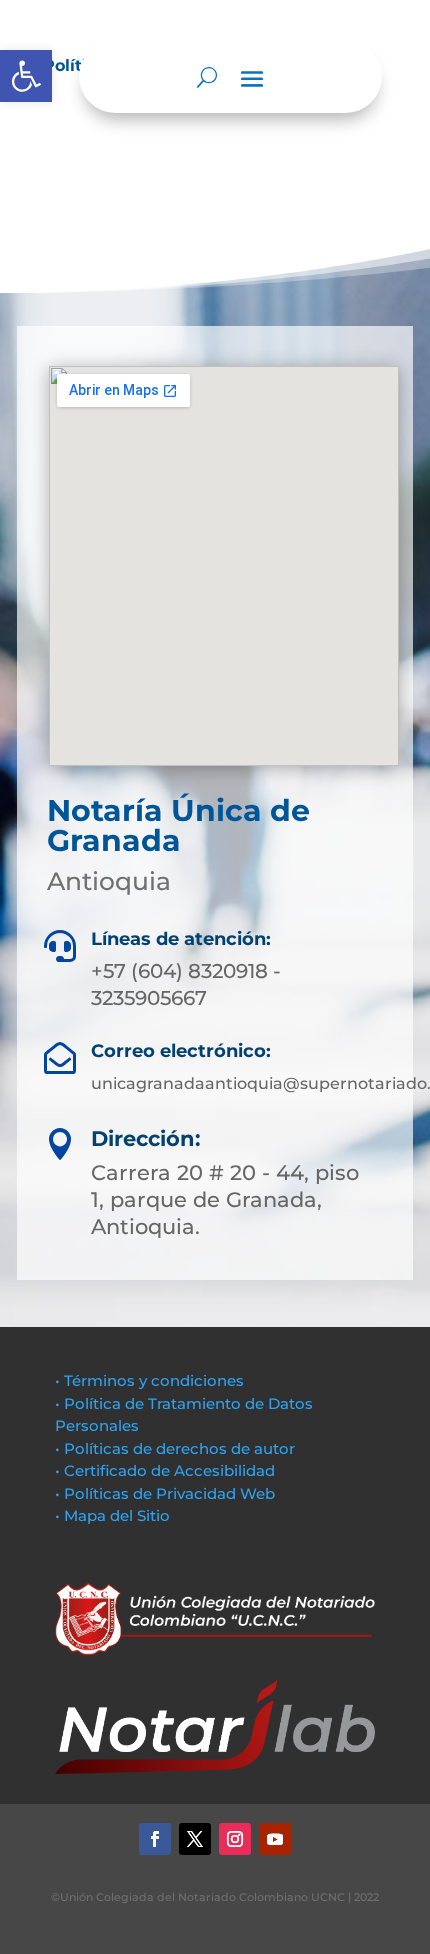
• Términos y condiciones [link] (149, 1380)
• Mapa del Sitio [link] (114, 1515)
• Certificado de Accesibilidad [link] (165, 1470)
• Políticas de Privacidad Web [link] (165, 1493)
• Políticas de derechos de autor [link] (175, 1448)
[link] (26, 76)
